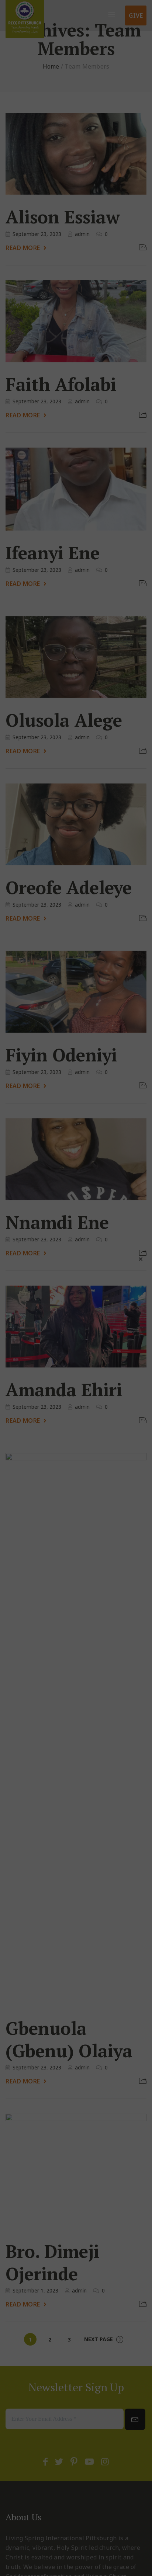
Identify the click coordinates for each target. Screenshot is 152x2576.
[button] (141, 1259)
